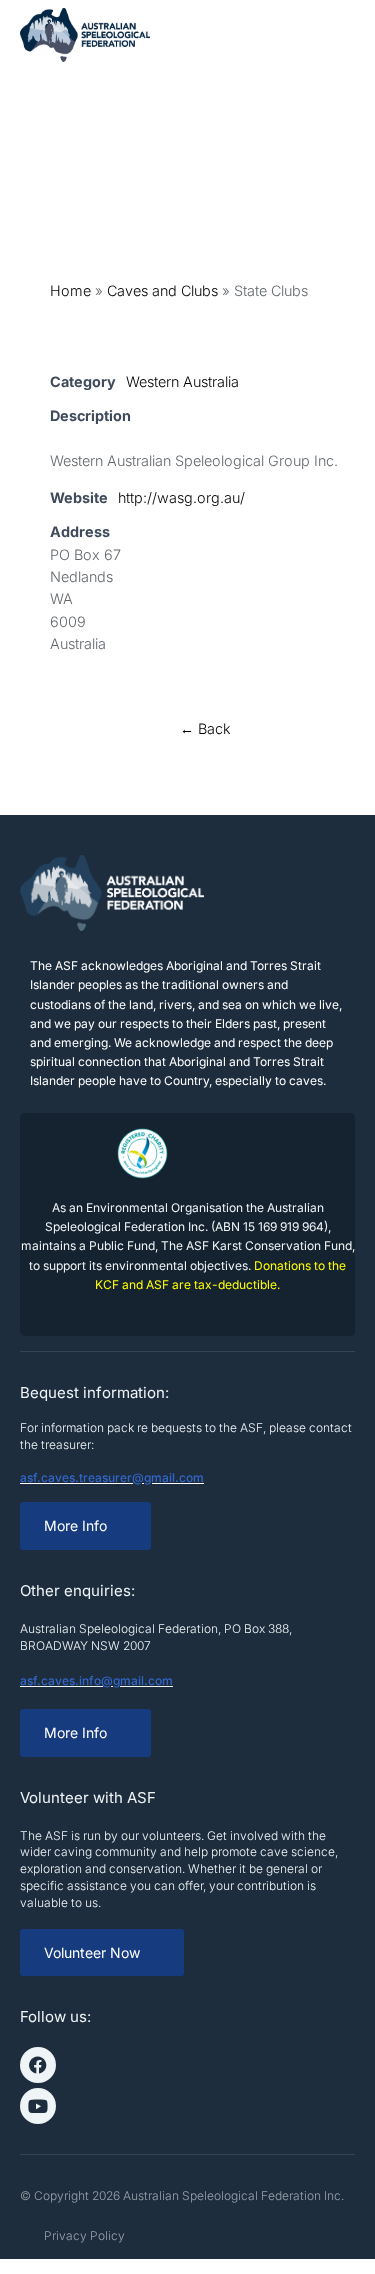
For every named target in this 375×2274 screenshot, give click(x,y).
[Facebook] (38, 2065)
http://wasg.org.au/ (181, 497)
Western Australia (182, 381)
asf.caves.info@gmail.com (96, 1680)
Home (70, 290)
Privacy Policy (84, 2235)
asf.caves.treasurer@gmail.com (112, 1477)
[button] (340, 35)
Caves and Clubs (162, 290)
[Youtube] (38, 2106)
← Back (205, 728)
